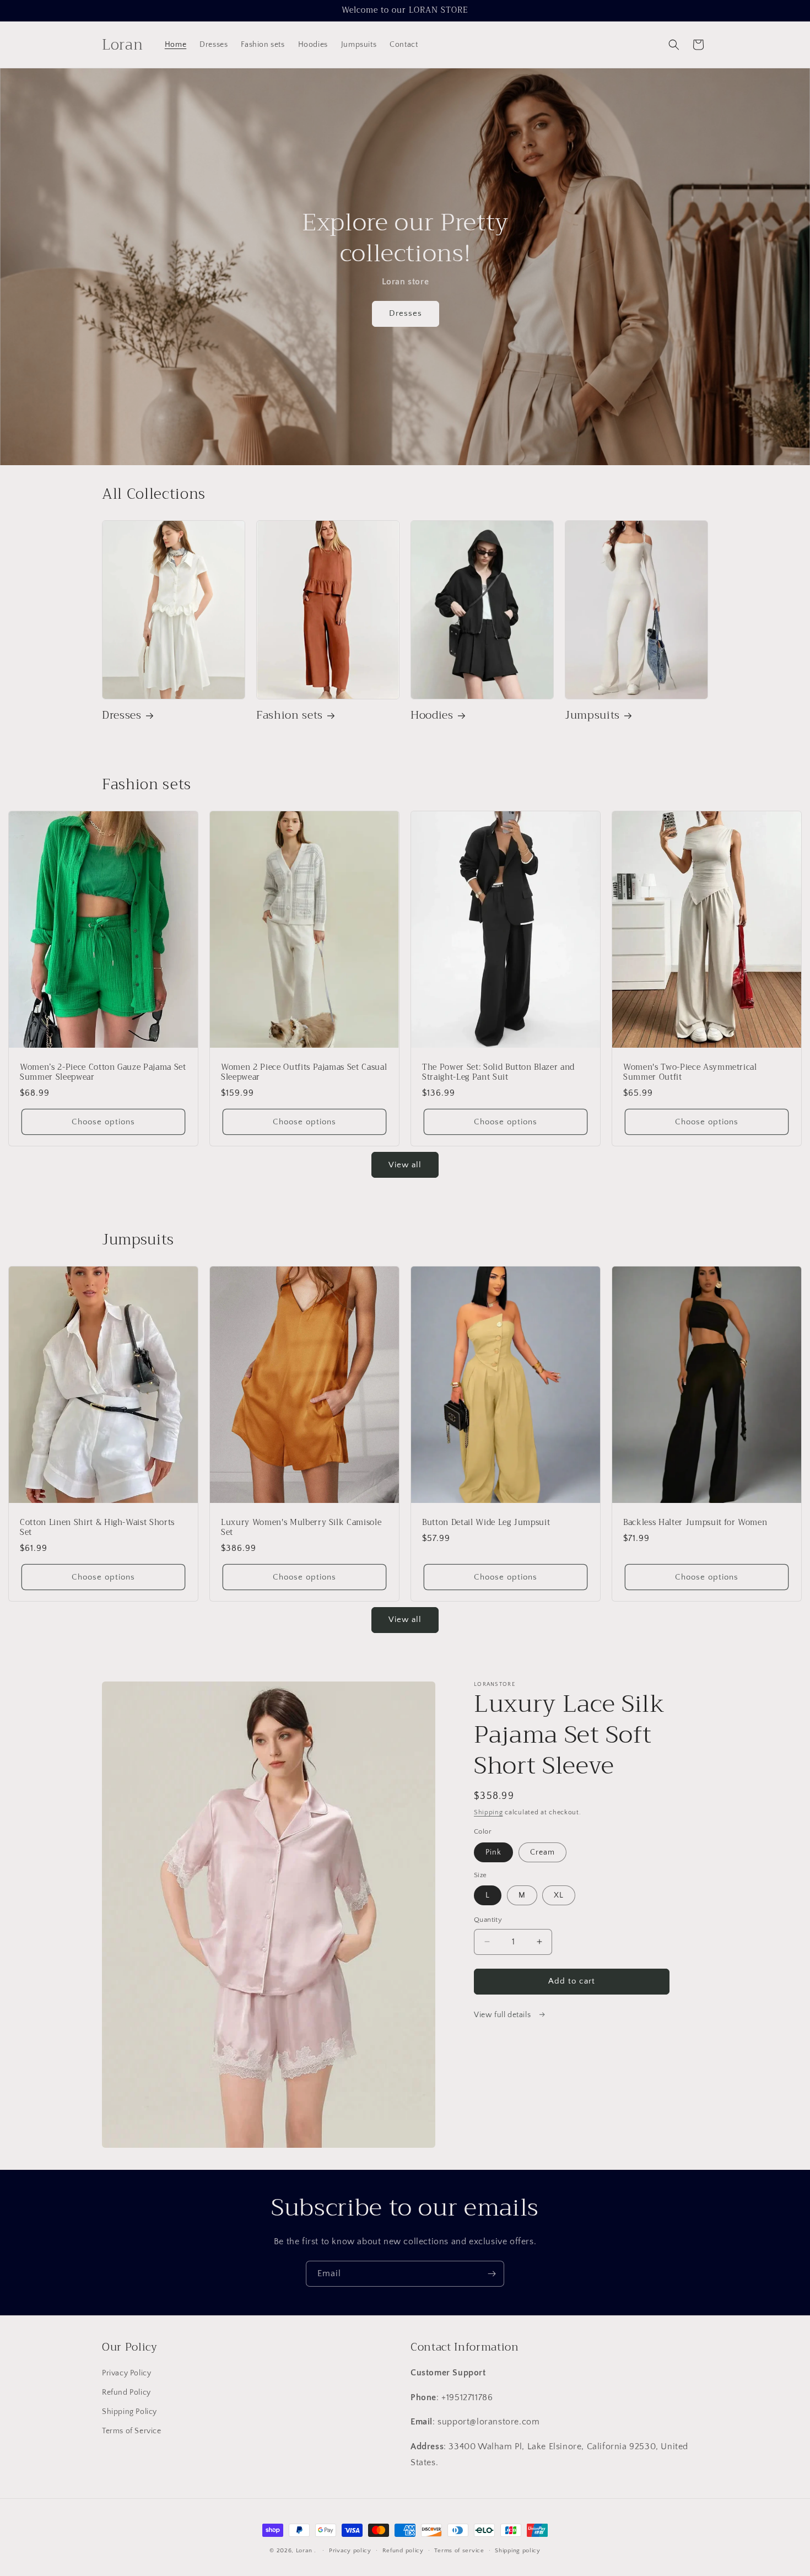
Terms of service (459, 2551)
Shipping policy (518, 2551)
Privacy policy (350, 2551)
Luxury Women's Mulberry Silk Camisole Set (301, 1528)
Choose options (103, 1122)
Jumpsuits (592, 715)
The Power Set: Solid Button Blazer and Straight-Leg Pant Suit (498, 1073)
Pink (493, 1852)
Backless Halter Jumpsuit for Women (695, 1523)
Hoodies (432, 715)
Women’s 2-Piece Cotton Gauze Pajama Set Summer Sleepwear (103, 1073)
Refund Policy (126, 2392)
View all (405, 1165)
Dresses (405, 314)
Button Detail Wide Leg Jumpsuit (486, 1523)
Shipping (488, 1812)
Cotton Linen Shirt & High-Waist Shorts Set (97, 1528)
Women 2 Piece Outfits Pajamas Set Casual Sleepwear (304, 1073)
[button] (674, 45)
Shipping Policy (129, 2412)
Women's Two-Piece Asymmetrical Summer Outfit (690, 1073)
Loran (304, 2551)
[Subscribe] (492, 2274)
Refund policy (403, 2551)
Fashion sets (290, 715)
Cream (542, 1852)
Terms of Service (132, 2432)
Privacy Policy (126, 2373)
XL (559, 1895)
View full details (503, 2015)
